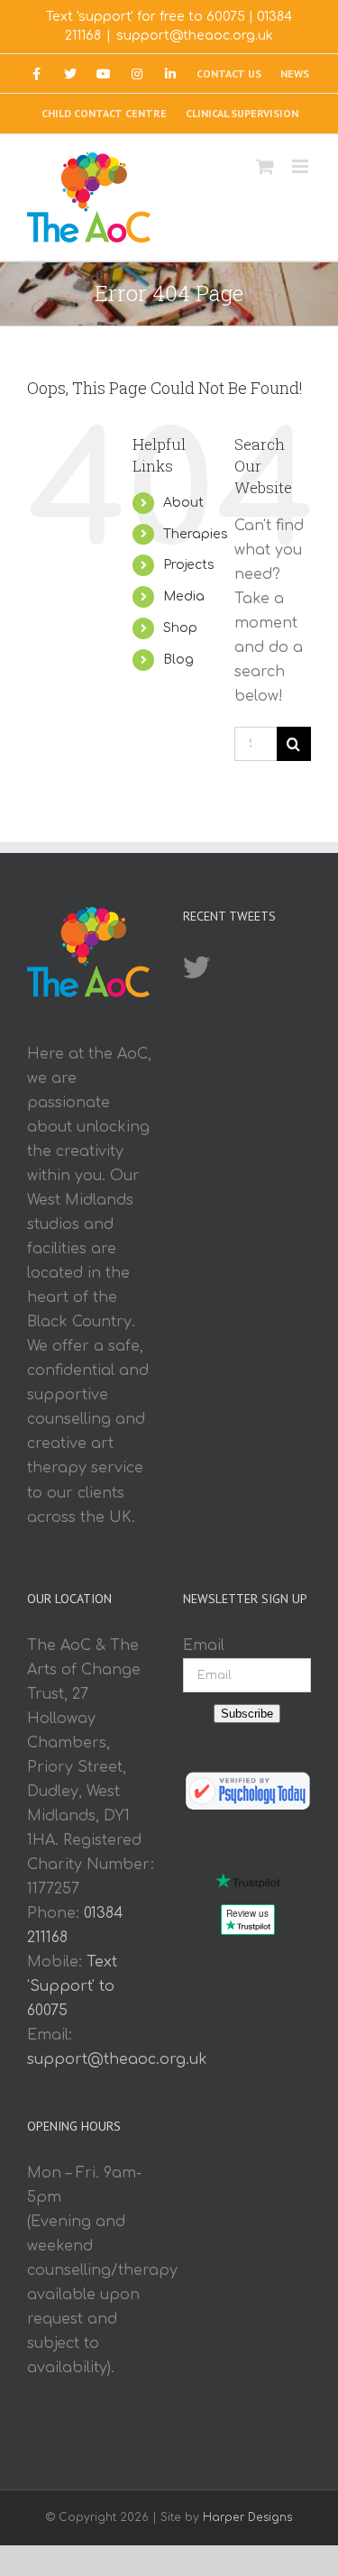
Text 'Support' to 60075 (72, 1986)
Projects (189, 565)
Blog (178, 660)
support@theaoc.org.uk (195, 36)
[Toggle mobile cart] (265, 166)
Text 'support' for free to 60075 (146, 17)
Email (204, 1646)
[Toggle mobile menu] (301, 166)
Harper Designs (247, 2517)
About (183, 503)
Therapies (196, 534)
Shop (180, 628)
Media (184, 596)
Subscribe (247, 1714)
